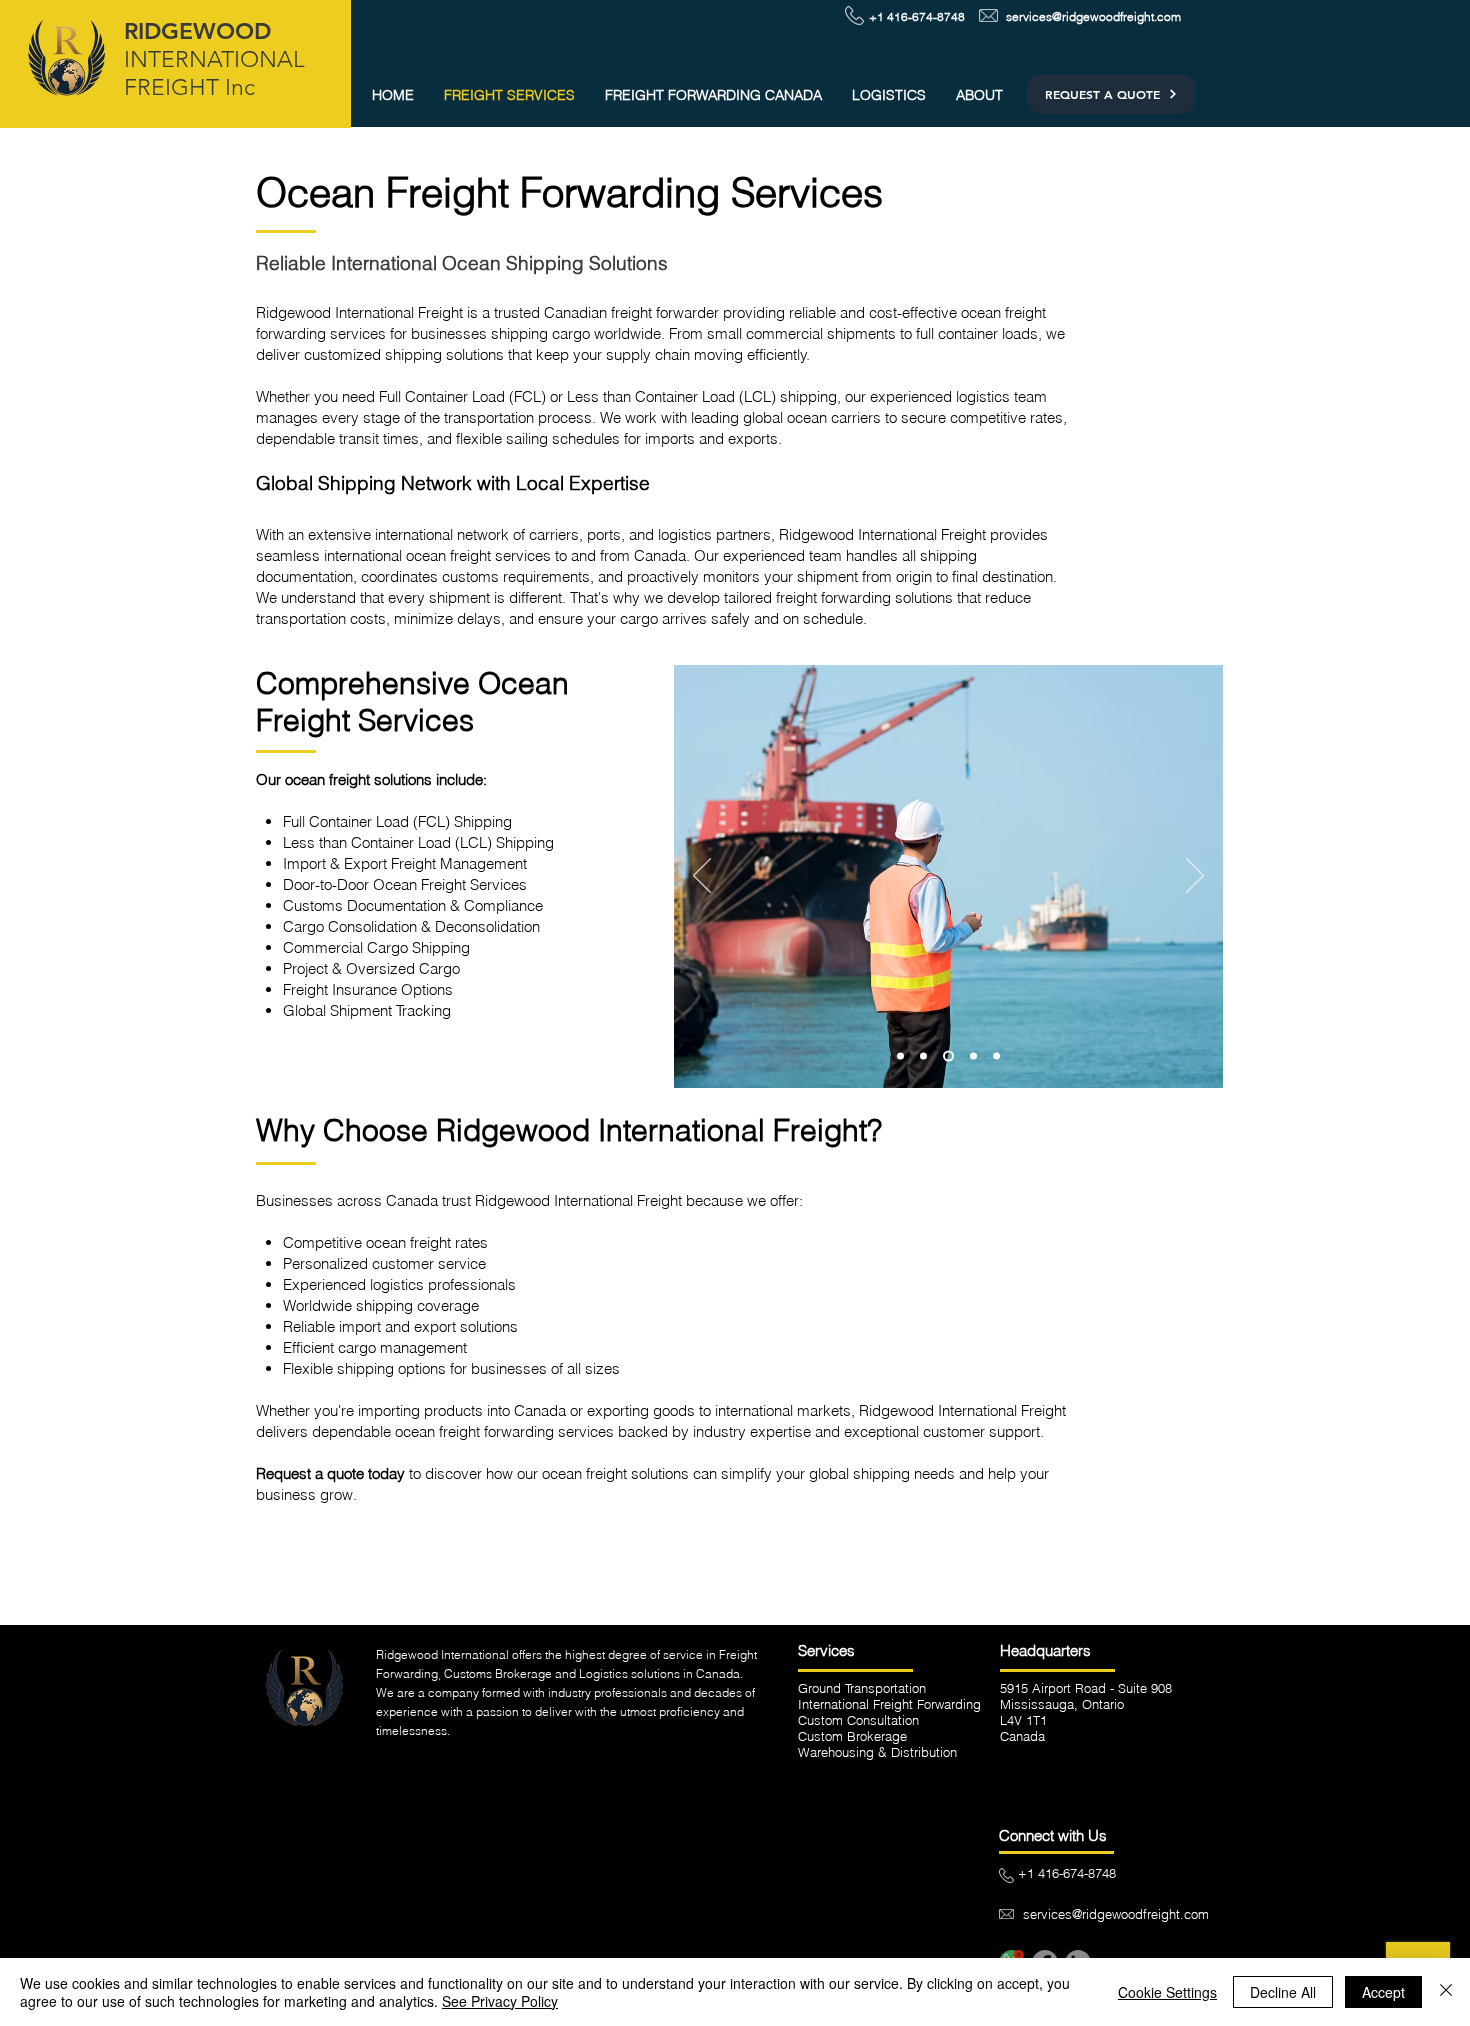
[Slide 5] (923, 1056)
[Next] (1195, 877)
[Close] (1446, 1992)
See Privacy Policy (500, 2001)
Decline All (1283, 1992)
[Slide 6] (900, 1056)
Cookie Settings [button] (1167, 1992)
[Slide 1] (948, 1056)
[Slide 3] (973, 1056)
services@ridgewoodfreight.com (1093, 16)
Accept (1383, 1992)
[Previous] (702, 877)
